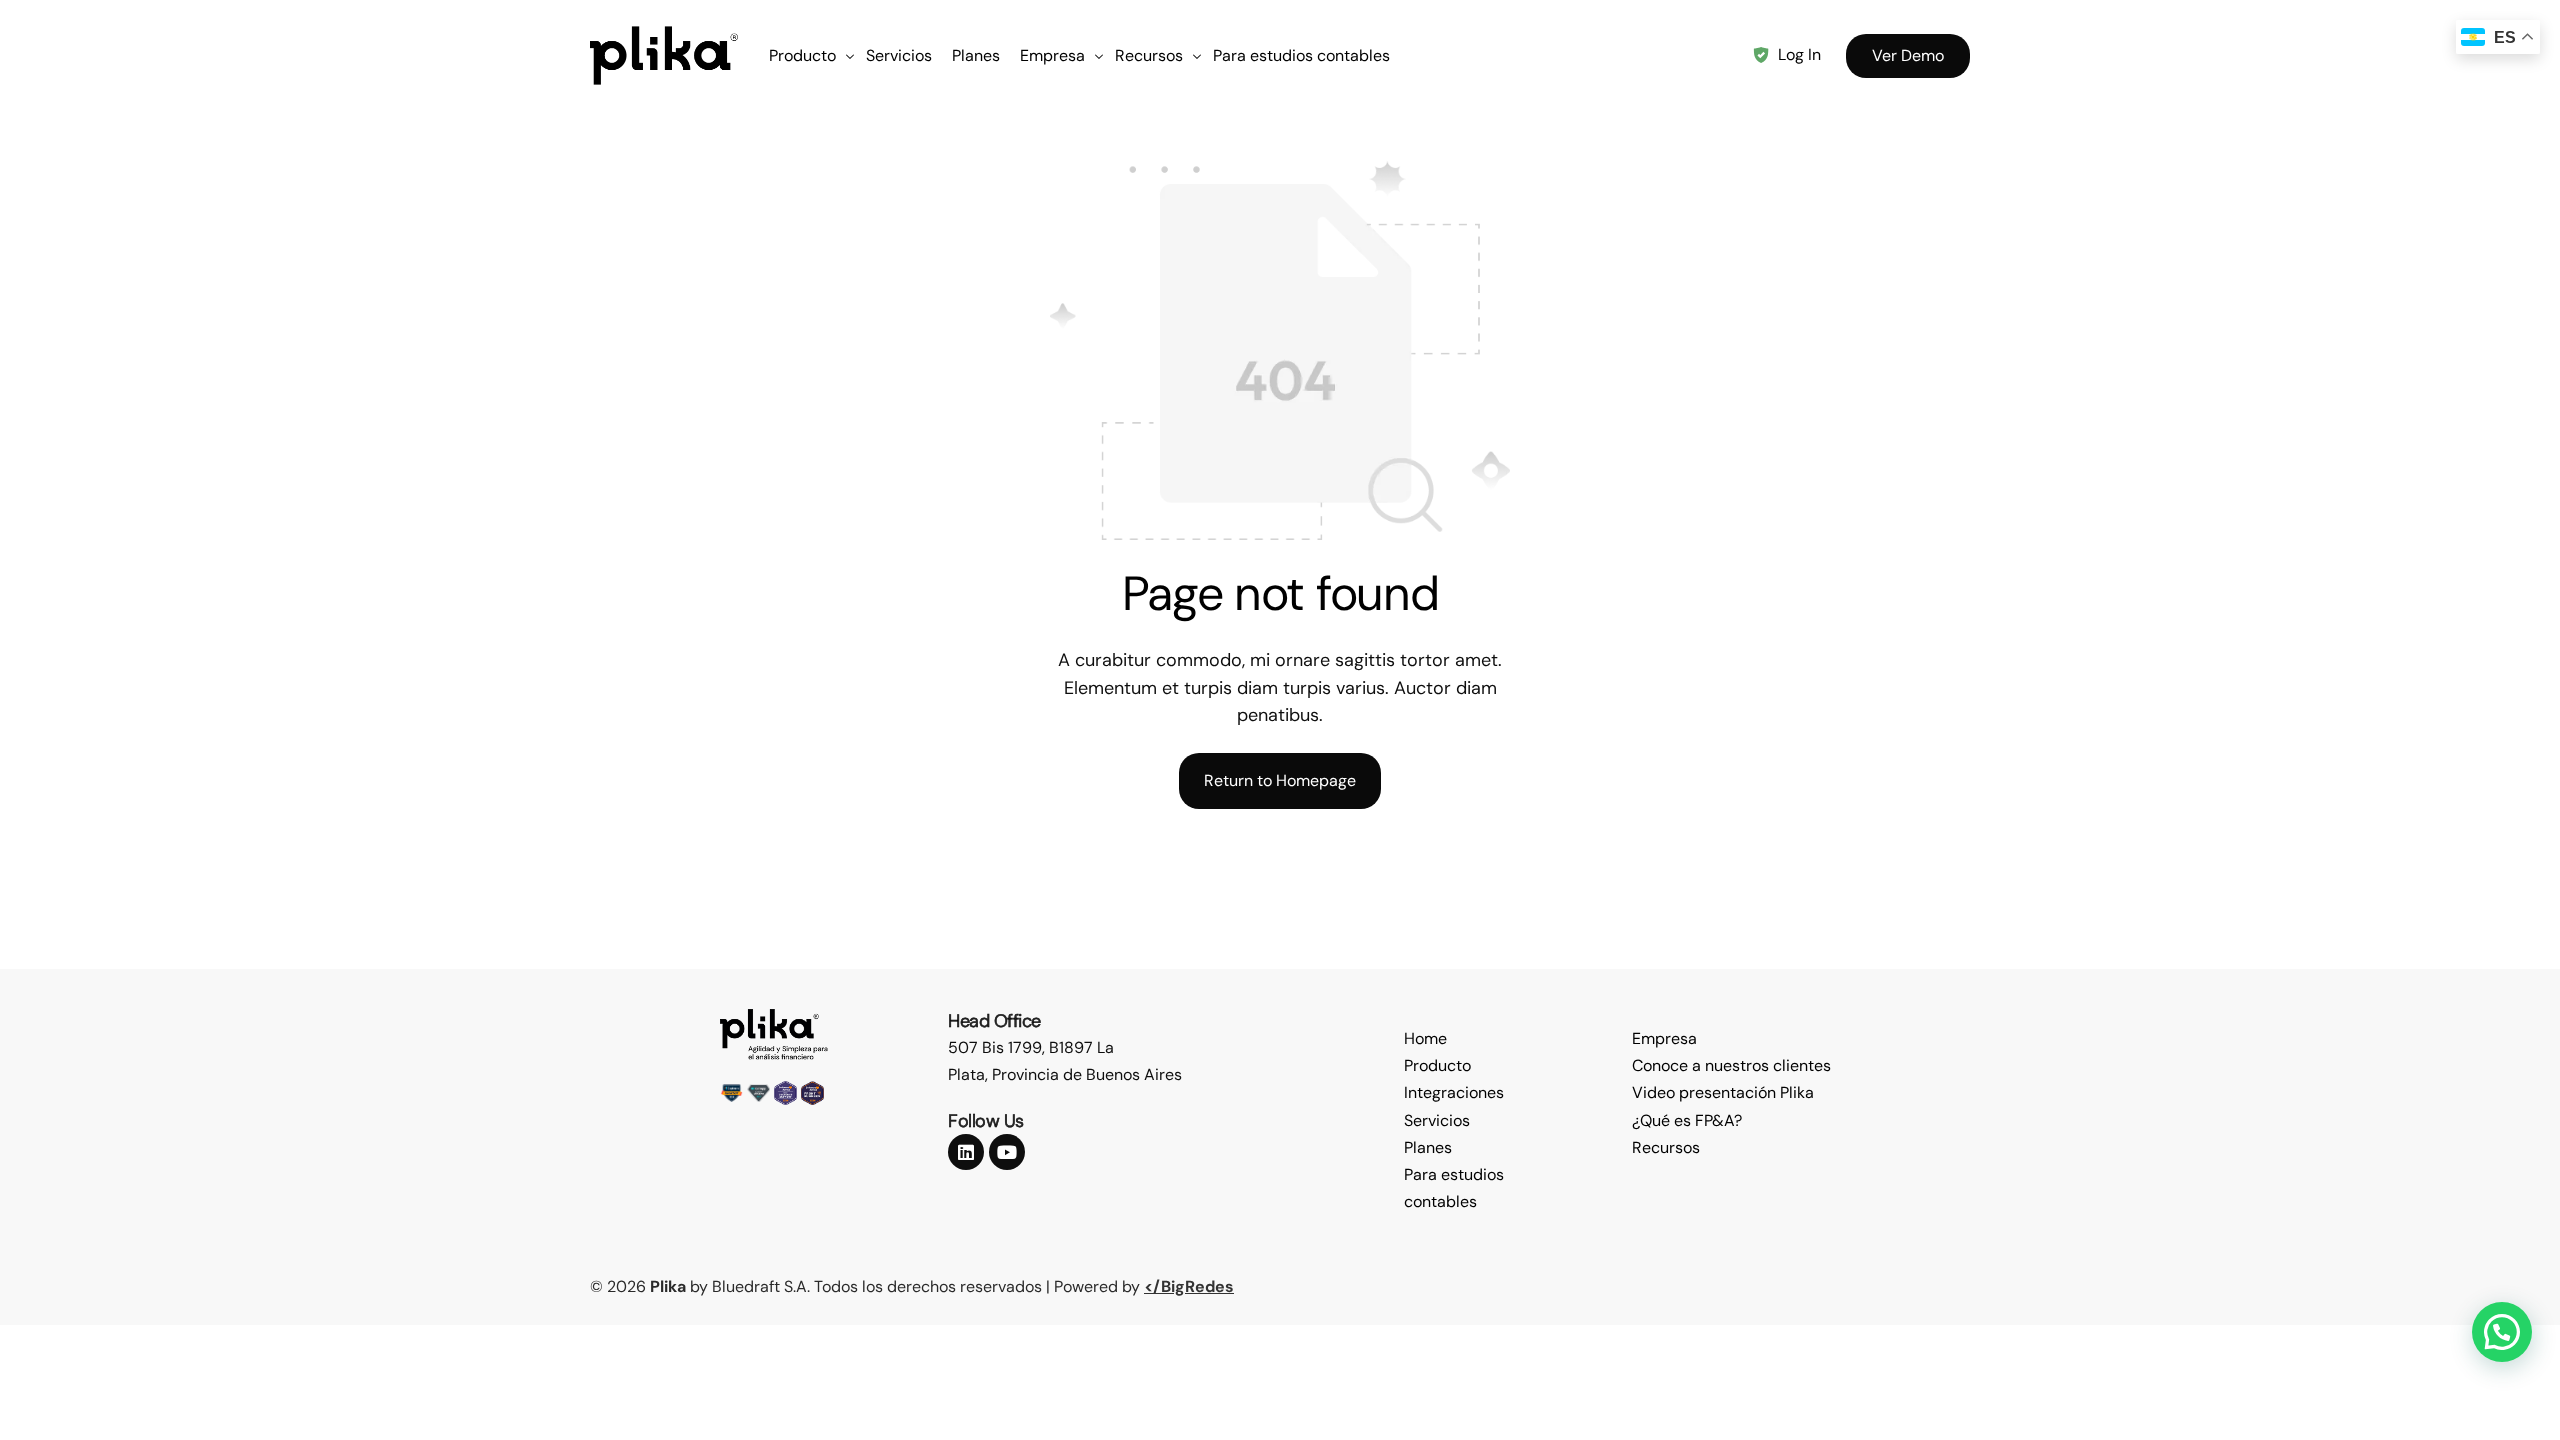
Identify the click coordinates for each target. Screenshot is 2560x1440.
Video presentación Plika (1723, 1092)
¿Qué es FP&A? (1687, 1120)
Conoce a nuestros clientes (1731, 1065)
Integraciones (1454, 1092)
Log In (1799, 54)
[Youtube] (1007, 1152)
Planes (1428, 1147)
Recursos (1666, 1147)
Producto (1437, 1065)
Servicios (1437, 1120)
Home (1425, 1038)
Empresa (1664, 1038)
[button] (2502, 1332)
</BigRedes (1189, 1286)
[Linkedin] (966, 1152)
